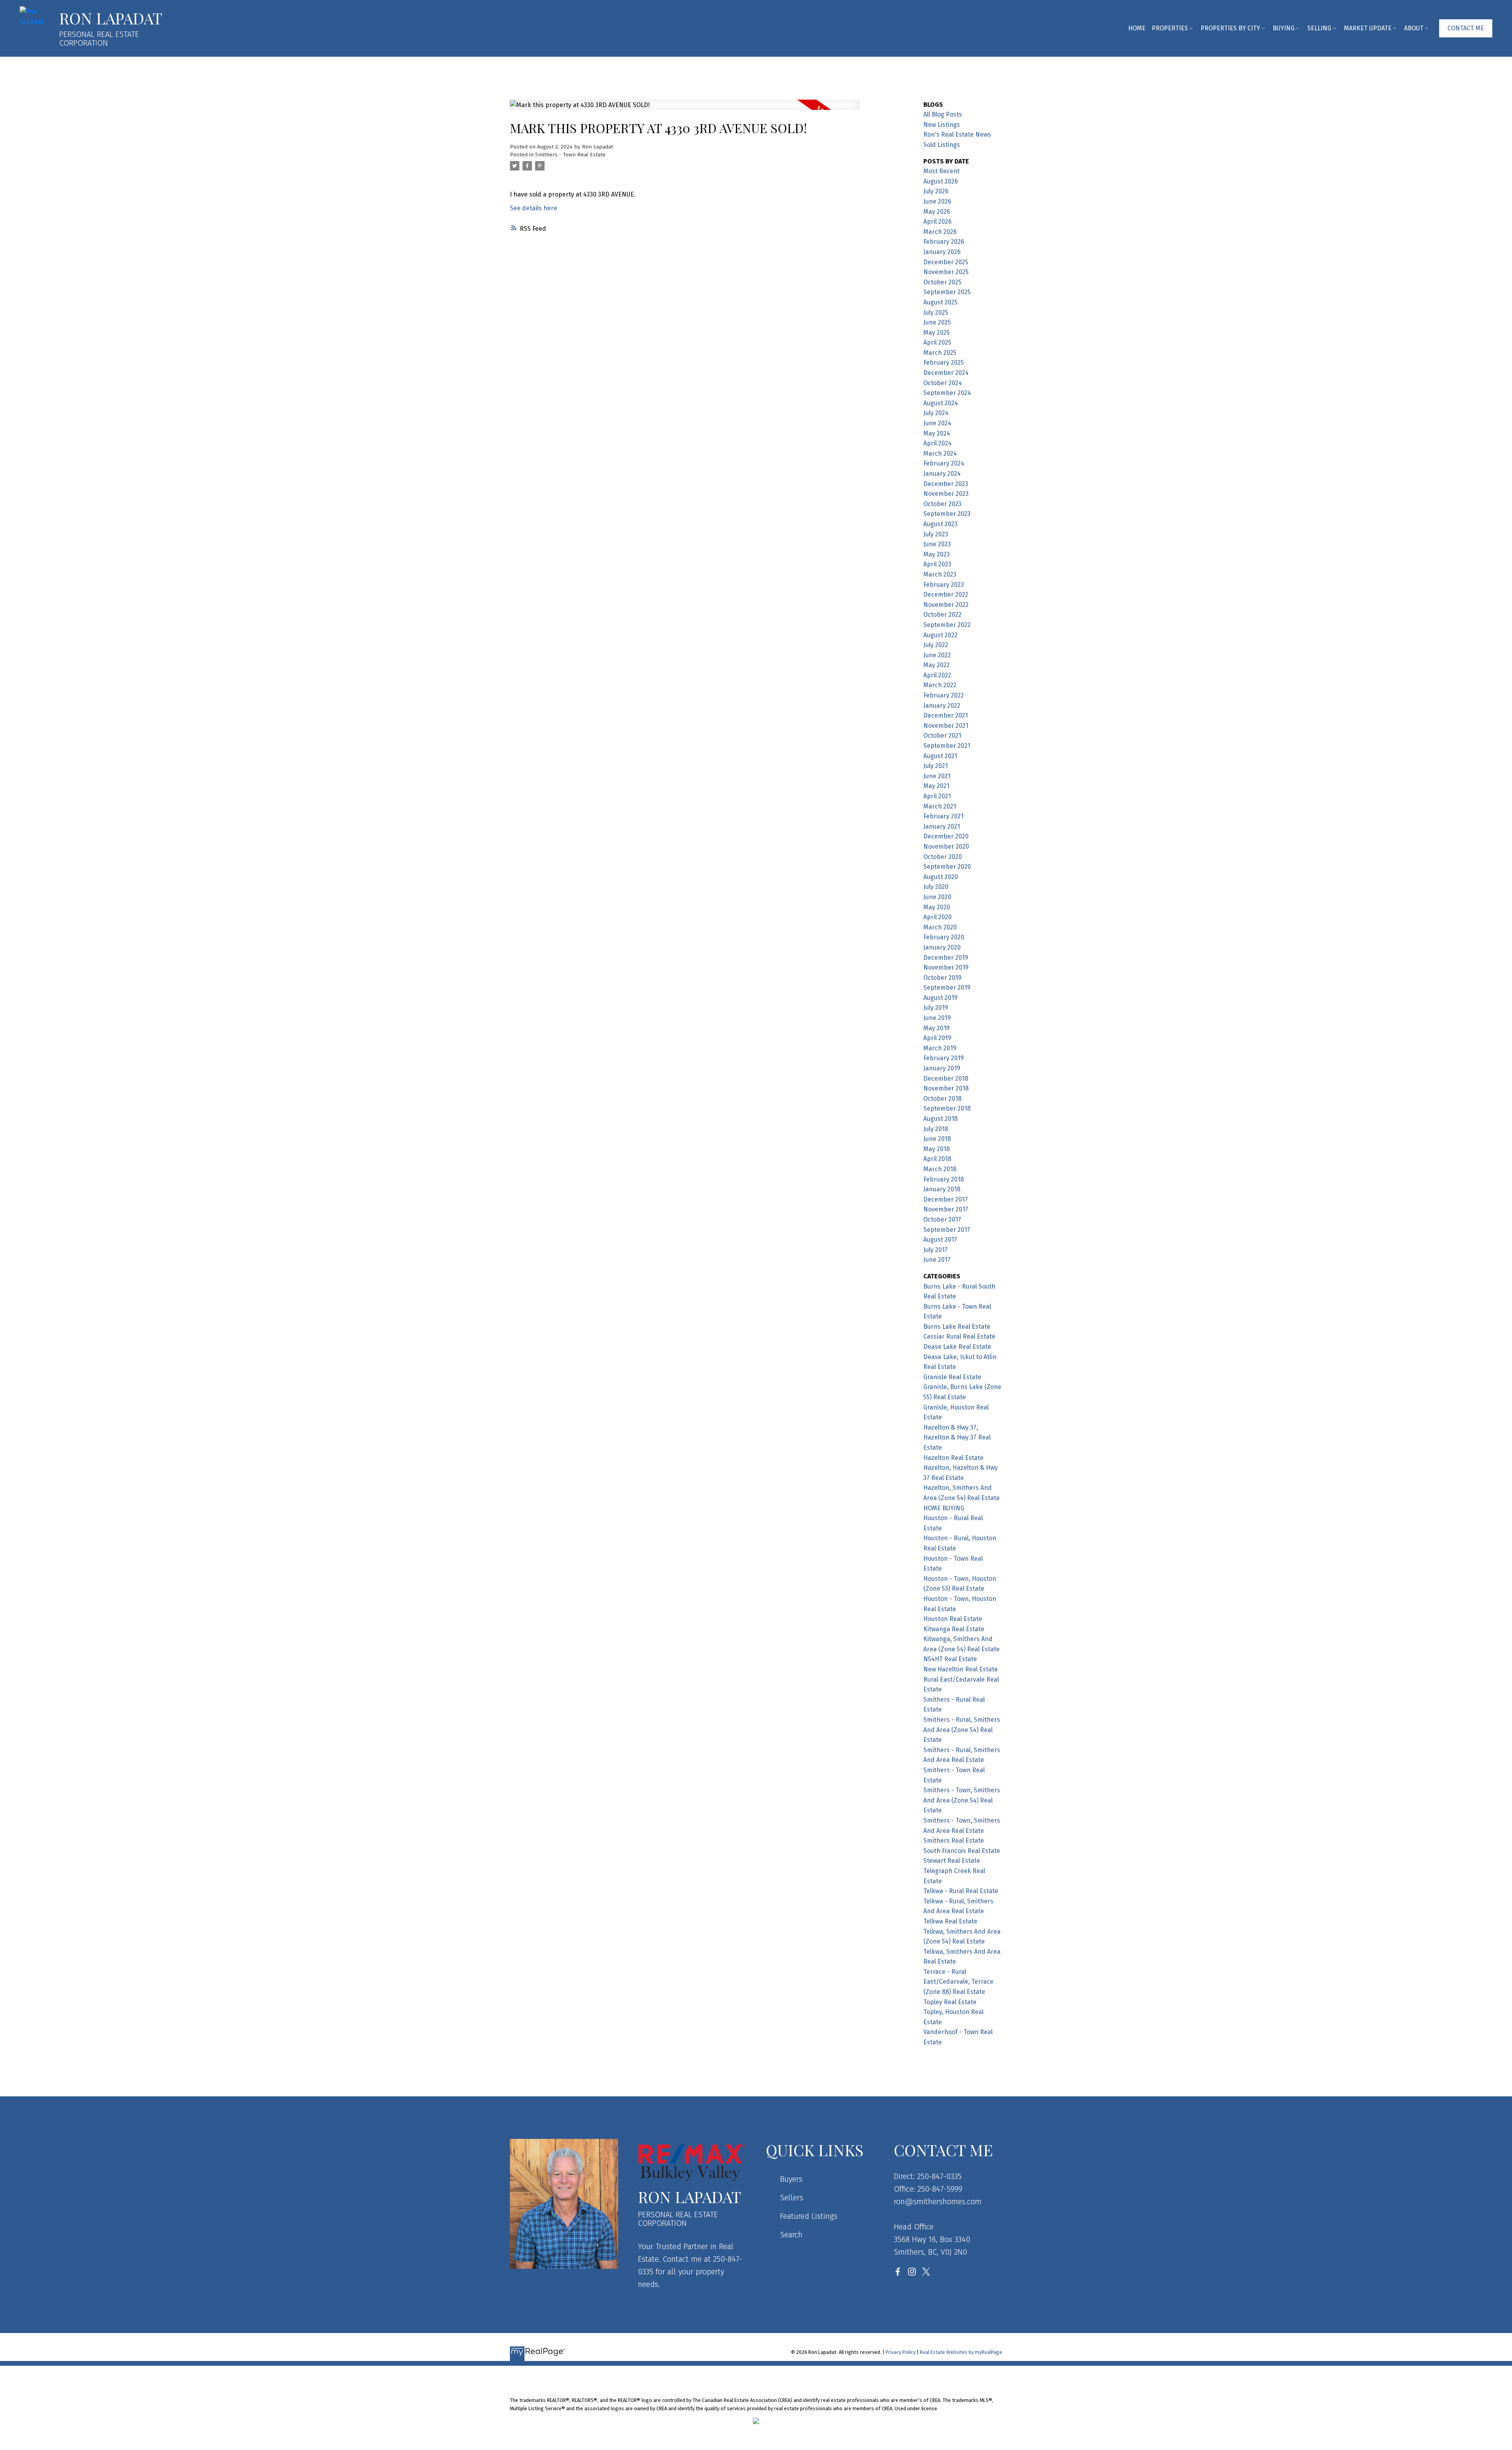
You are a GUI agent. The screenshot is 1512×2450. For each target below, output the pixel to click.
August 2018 (940, 1119)
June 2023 (937, 544)
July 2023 (936, 534)
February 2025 (944, 363)
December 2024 (946, 373)
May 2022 (937, 665)
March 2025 (940, 353)
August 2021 (940, 756)
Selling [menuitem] (1319, 28)
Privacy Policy (901, 2352)
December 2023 (946, 484)
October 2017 (942, 1219)
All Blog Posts (943, 114)
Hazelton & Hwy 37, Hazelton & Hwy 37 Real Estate (957, 1437)
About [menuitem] (1414, 28)
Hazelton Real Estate (953, 1458)
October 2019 (942, 978)
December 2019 (946, 958)
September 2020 (947, 867)
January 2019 (942, 1068)
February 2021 (943, 816)
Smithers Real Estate (954, 1841)
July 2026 (936, 191)
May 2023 (937, 554)
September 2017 (947, 1230)
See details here (534, 208)
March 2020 (940, 927)
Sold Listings (942, 145)
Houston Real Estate (953, 1619)
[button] (1466, 28)
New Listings (942, 125)
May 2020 (937, 907)
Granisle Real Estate (952, 1377)
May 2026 (937, 212)
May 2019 (937, 1028)
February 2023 (944, 585)
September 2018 (947, 1108)
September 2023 (947, 514)
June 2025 (937, 322)
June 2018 (937, 1139)
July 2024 (936, 413)
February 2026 (944, 242)
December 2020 (946, 836)
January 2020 (942, 947)
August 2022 (940, 635)
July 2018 (936, 1129)
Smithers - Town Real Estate (570, 155)
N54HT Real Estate (950, 1659)
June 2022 (937, 655)
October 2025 (942, 282)
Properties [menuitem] (1170, 28)
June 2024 (937, 423)
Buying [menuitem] (1284, 28)
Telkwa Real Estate (950, 1921)
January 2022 (942, 706)
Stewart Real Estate (952, 1861)
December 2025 (946, 262)
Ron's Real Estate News (957, 134)
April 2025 (937, 342)
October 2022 (942, 615)
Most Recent (941, 171)
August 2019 (940, 998)
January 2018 (942, 1189)
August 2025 (940, 302)
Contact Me (1466, 28)
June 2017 (937, 1260)
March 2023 (940, 574)
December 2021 (946, 715)
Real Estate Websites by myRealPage (961, 2352)
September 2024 (947, 393)
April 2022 (937, 675)
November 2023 (946, 494)
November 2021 (946, 726)
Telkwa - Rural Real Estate (961, 1891)
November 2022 (946, 605)
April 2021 (937, 796)
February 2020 (944, 937)
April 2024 (938, 443)
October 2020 (943, 857)
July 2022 (936, 645)
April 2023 (937, 564)
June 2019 (937, 1018)
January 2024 (942, 474)
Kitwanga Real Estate (954, 1629)
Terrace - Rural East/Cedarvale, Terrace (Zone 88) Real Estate (958, 1982)
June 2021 (937, 776)
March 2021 (940, 806)
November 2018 (946, 1088)
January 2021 (942, 826)
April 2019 (937, 1038)
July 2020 (936, 887)
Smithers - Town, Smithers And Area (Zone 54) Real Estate (962, 1800)
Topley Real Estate (950, 2002)
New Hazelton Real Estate (961, 1669)
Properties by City (1230, 28)
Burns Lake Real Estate (957, 1327)
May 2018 (937, 1149)
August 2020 (941, 877)
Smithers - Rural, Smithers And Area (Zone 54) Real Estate (962, 1730)
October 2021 (942, 735)
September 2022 (947, 625)
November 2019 (946, 967)
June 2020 (937, 897)
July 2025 (936, 313)
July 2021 (936, 766)
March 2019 (940, 1048)
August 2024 (941, 403)
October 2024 (943, 383)
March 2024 (940, 453)
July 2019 (936, 1008)
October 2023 (942, 504)
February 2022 (944, 695)
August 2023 (940, 524)
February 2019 (944, 1058)
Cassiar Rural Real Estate (959, 1336)
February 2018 (944, 1179)
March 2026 (940, 232)
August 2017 (940, 1240)
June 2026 (937, 201)
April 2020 (938, 917)
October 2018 (942, 1099)
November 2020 (946, 847)
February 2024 (944, 463)
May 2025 (937, 333)
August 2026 (941, 181)
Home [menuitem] (1137, 28)
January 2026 (942, 252)
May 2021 (936, 786)
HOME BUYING (944, 1508)
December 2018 (946, 1078)
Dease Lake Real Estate (957, 1347)
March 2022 (940, 685)
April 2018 (937, 1159)
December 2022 (946, 594)
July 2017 (936, 1250)
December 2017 (946, 1199)
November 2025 (946, 272)
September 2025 (947, 292)
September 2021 (947, 746)
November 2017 (946, 1209)
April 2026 (938, 222)
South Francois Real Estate (962, 1851)
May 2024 (937, 433)
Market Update (1368, 28)
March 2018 (940, 1169)
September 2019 (947, 988)
